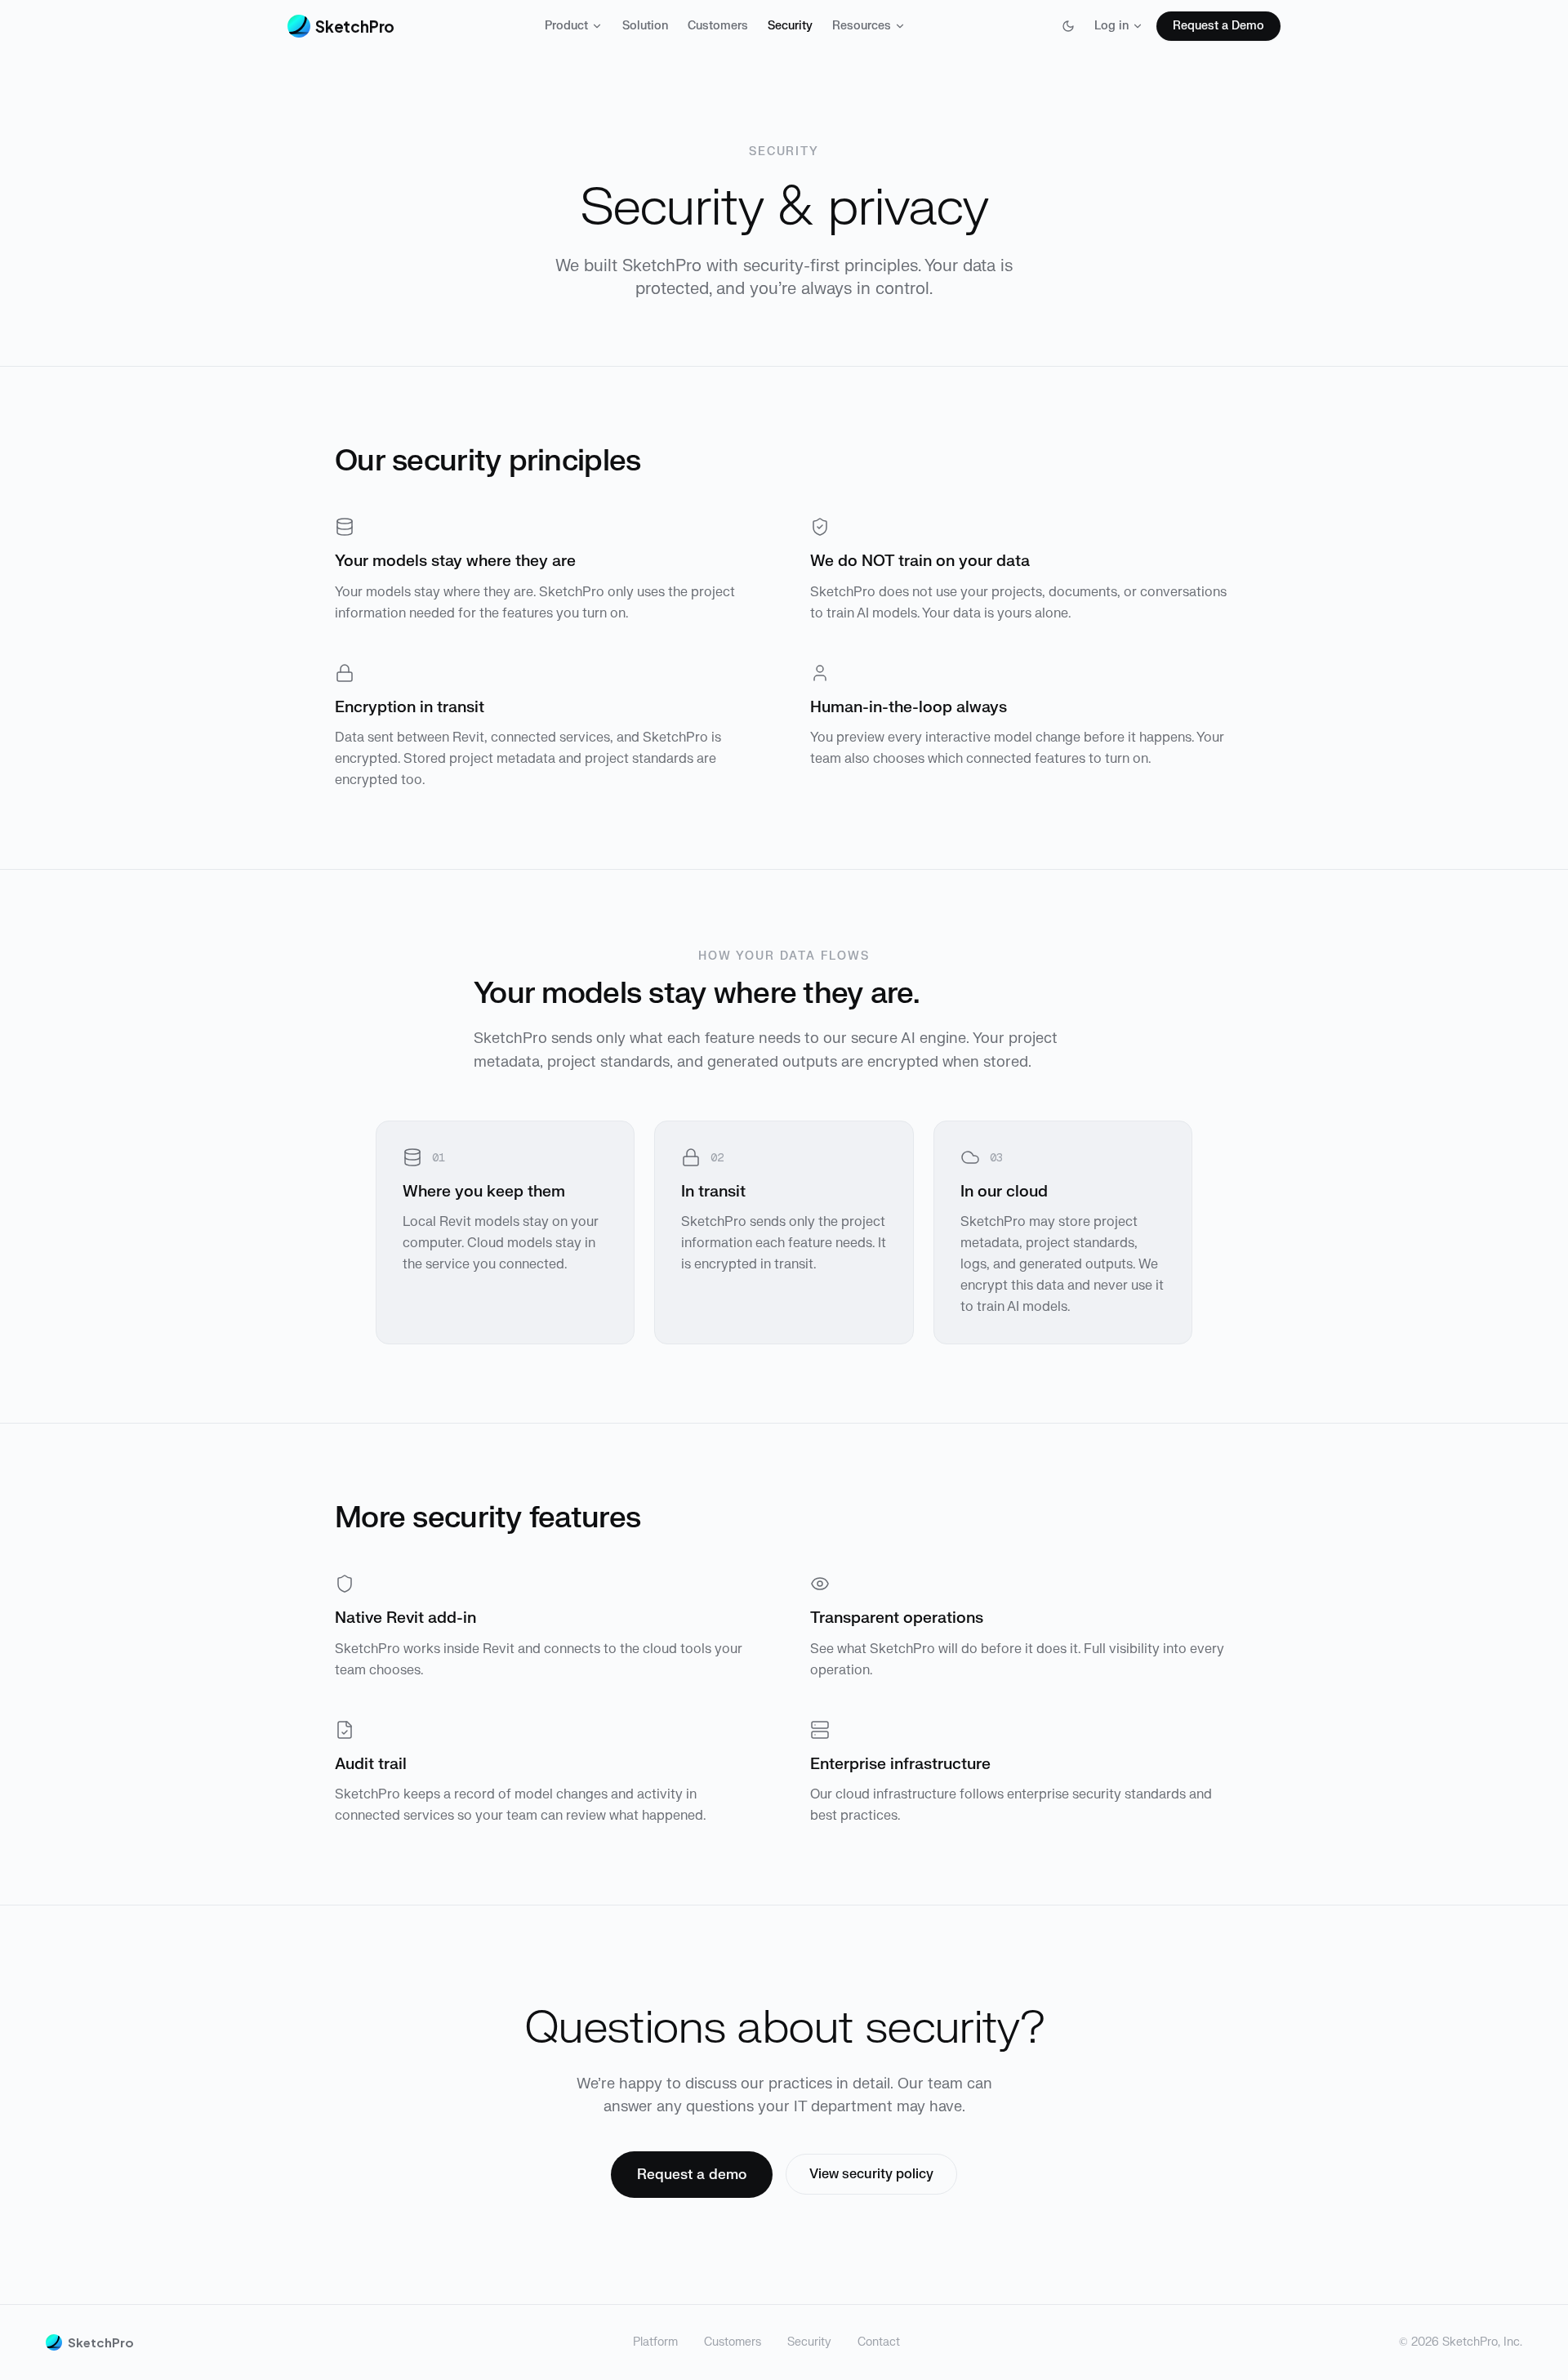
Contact (879, 2342)
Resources (862, 26)
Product (566, 26)
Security (790, 26)
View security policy (871, 2174)
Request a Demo (1218, 26)
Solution (645, 26)
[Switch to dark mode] (1068, 26)
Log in (1111, 26)
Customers (718, 26)
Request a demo (692, 2175)
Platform (655, 2342)
